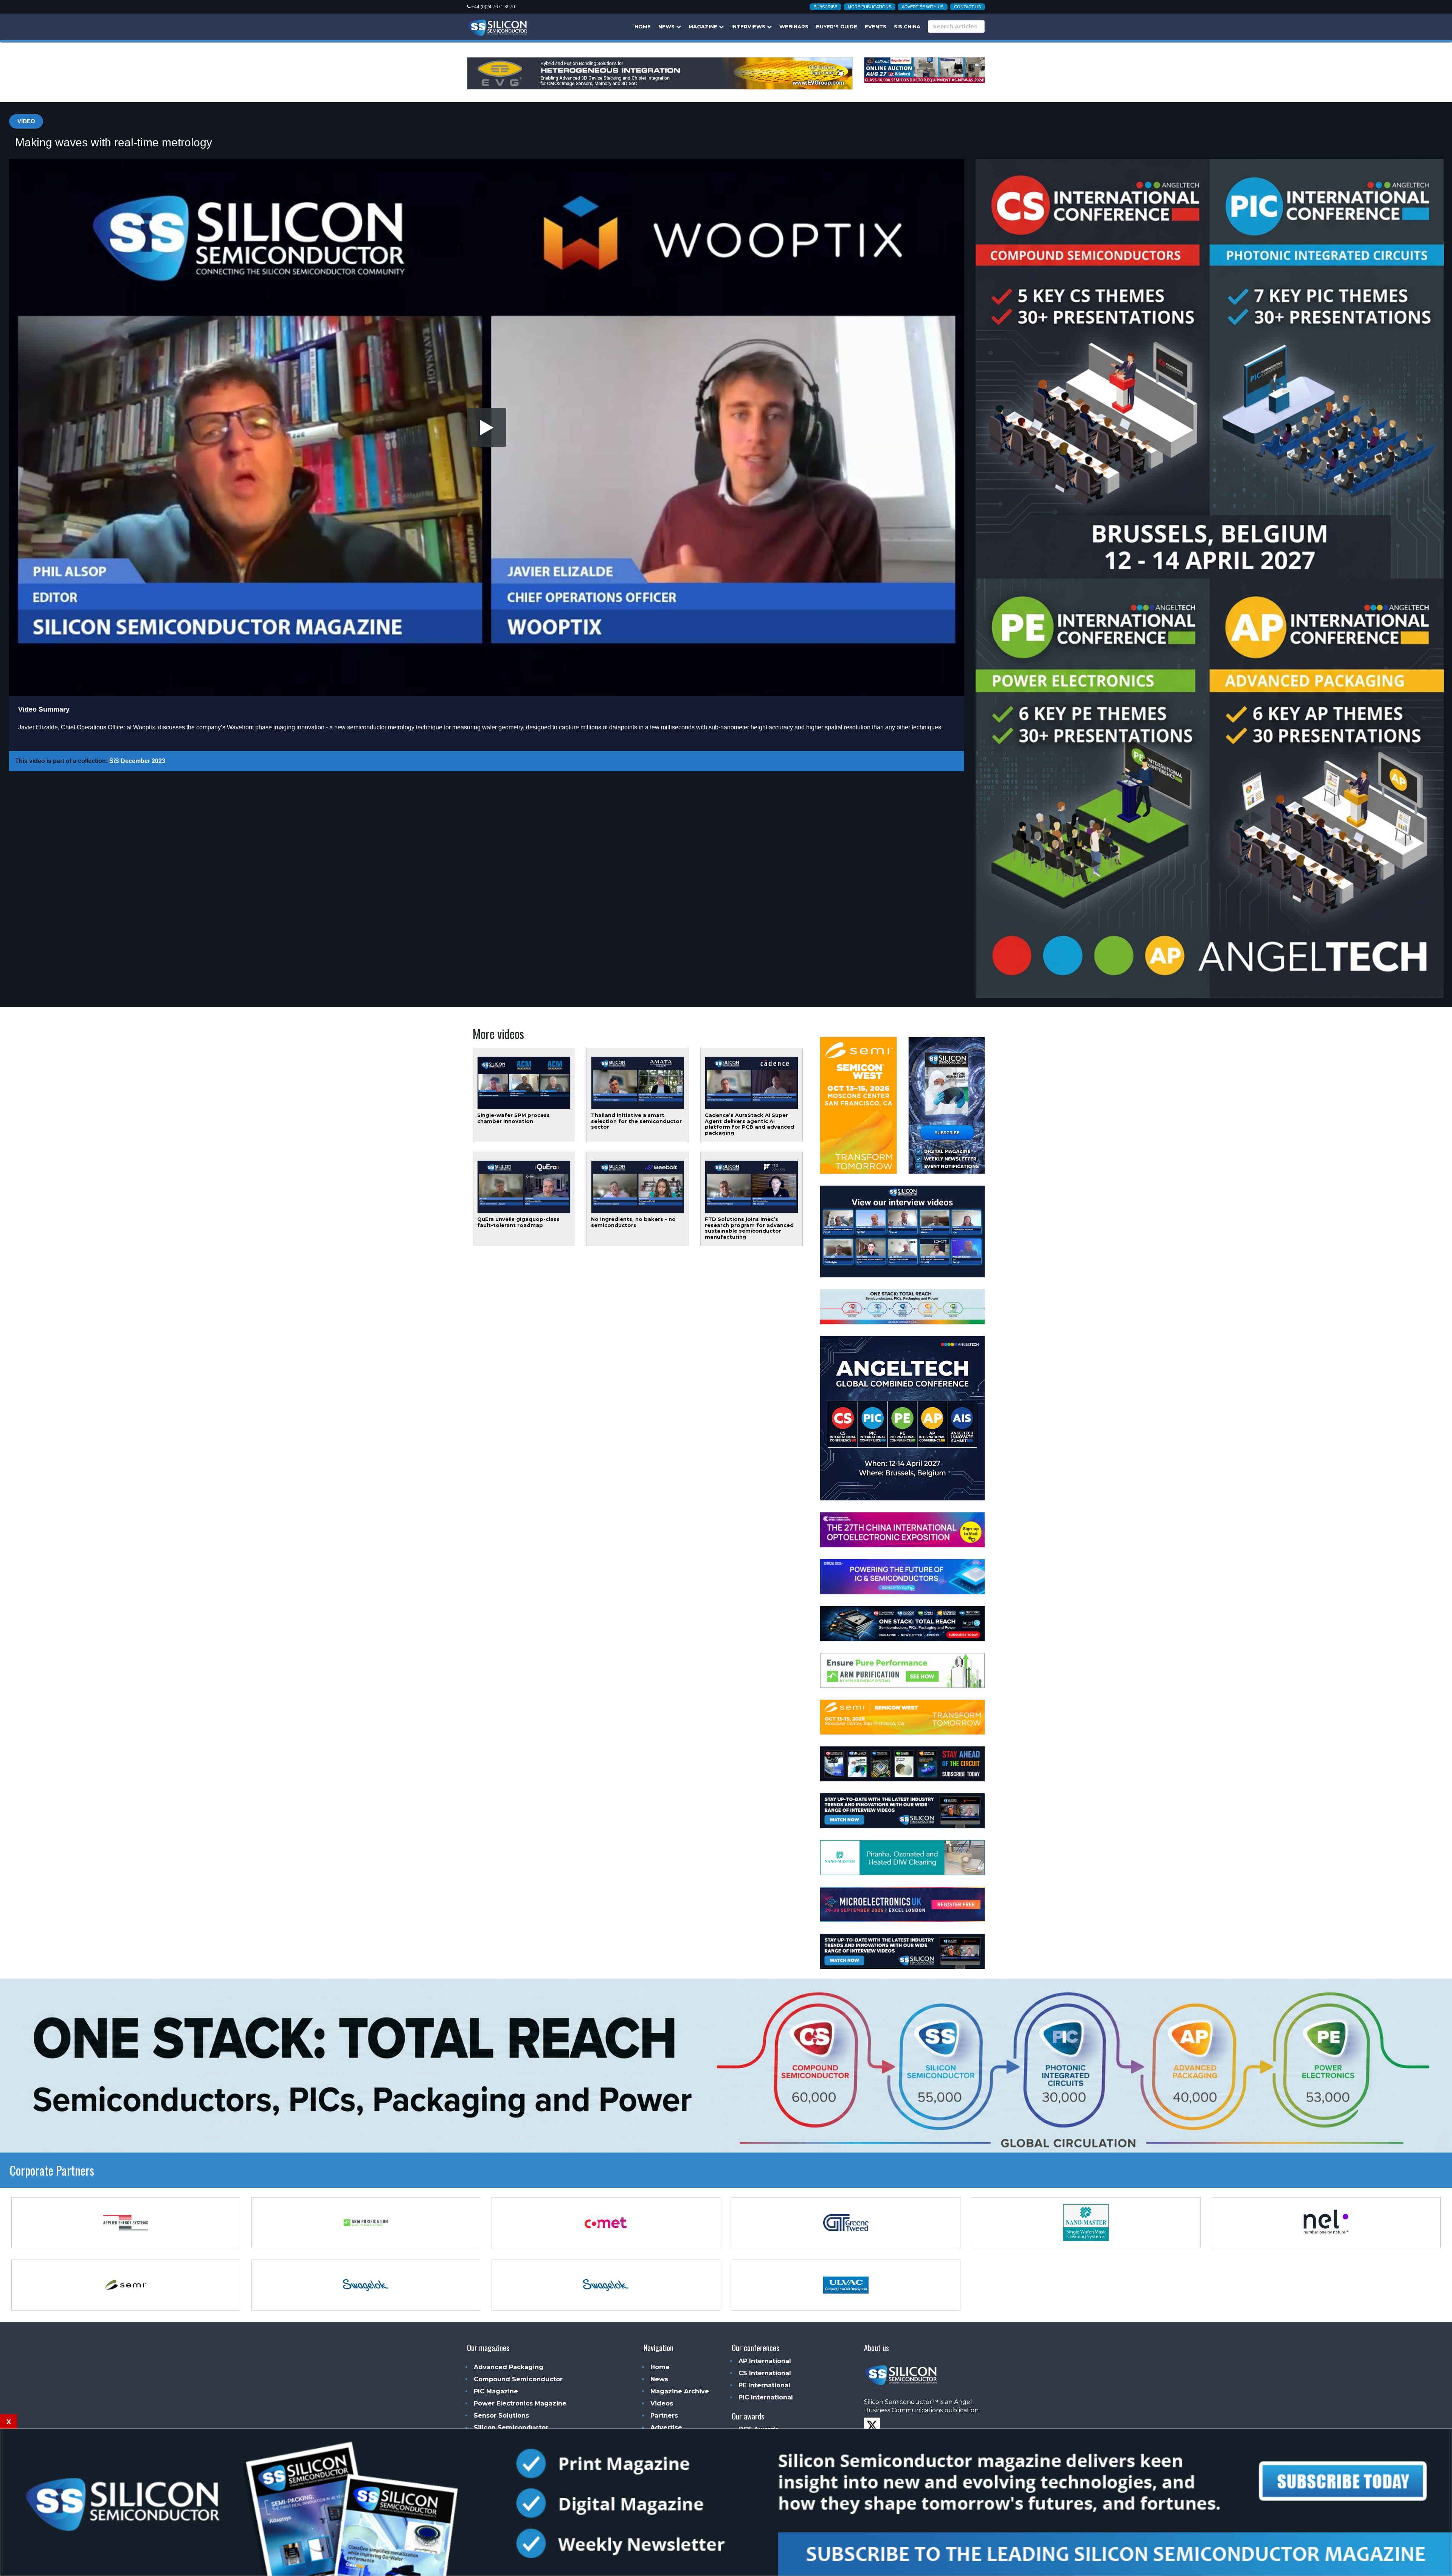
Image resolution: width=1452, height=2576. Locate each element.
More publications (869, 7)
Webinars (794, 26)
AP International (765, 2361)
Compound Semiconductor (518, 2379)
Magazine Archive (680, 2391)
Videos (662, 2403)
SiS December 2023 (137, 761)
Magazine (704, 26)
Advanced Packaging (509, 2367)
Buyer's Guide (837, 26)
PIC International (766, 2397)
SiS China (907, 26)
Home (643, 26)
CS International (765, 2373)
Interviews (749, 26)
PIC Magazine (496, 2391)
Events (876, 26)
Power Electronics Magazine (520, 2403)
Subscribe (825, 7)
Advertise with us (923, 7)
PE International (764, 2385)
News (667, 26)
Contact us (967, 7)
